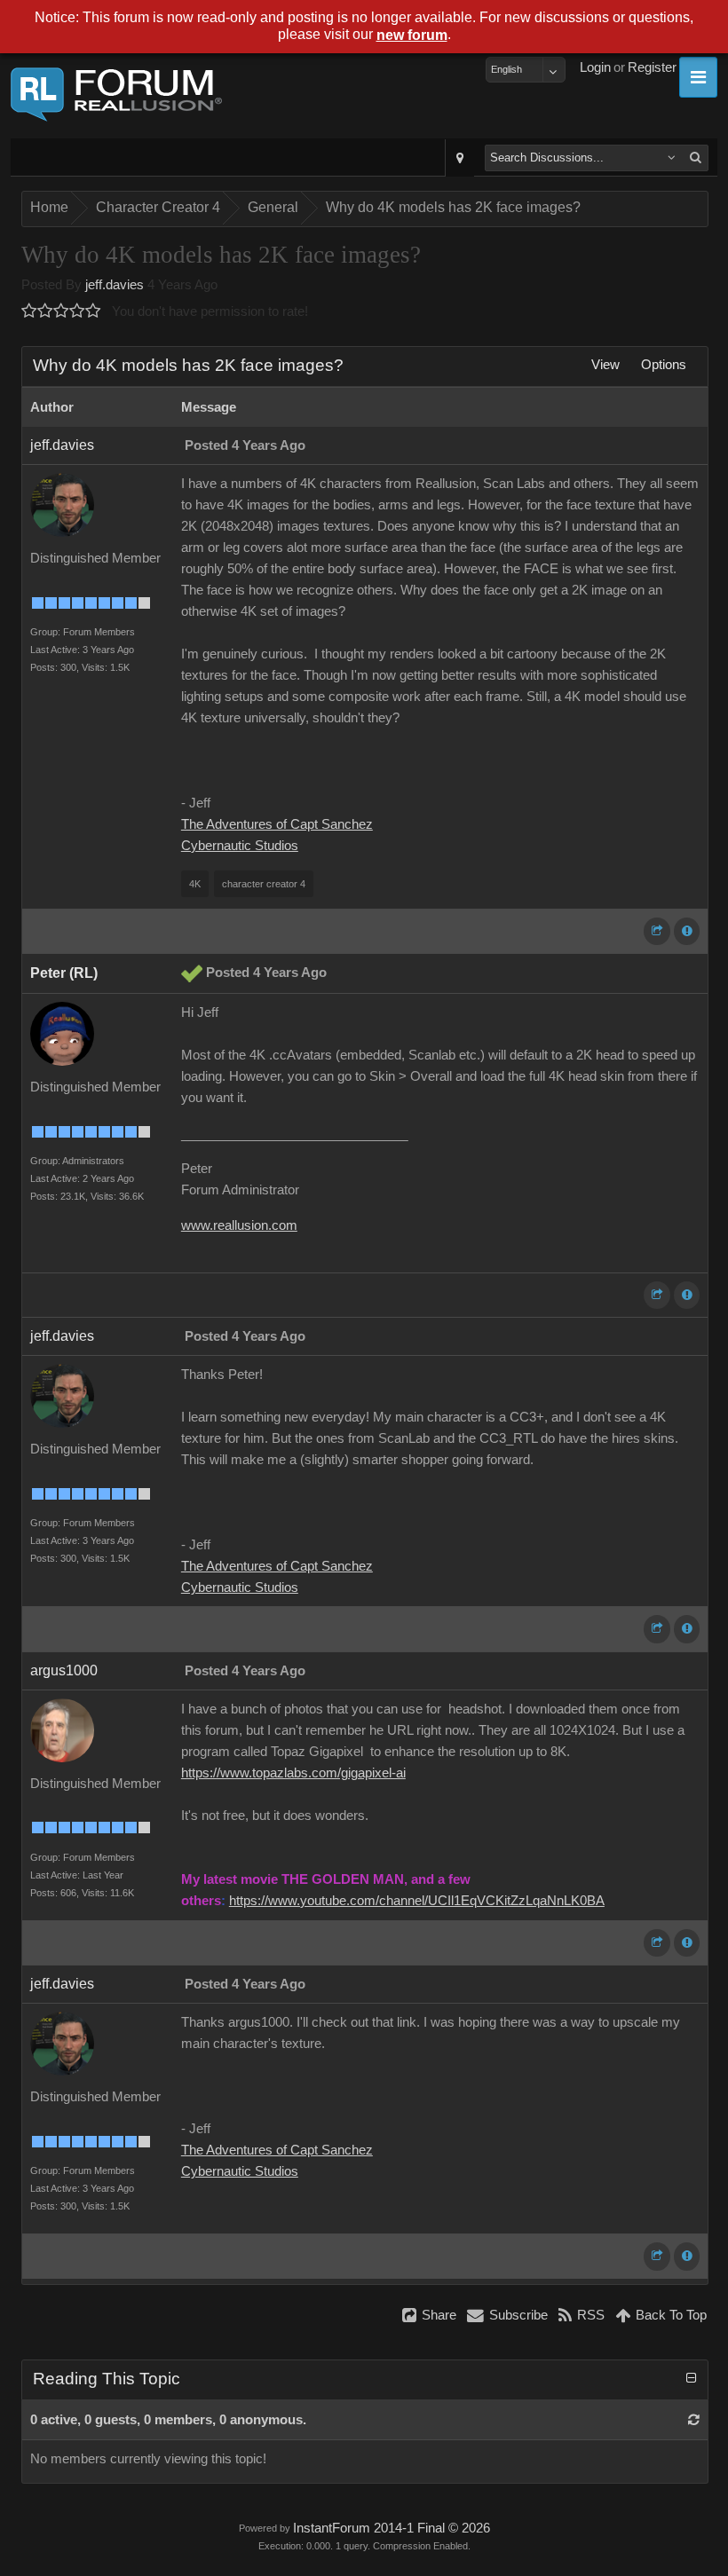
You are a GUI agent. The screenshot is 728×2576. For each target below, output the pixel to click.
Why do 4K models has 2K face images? (453, 207)
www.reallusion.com (239, 1225)
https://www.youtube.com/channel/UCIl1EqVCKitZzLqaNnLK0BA (417, 1901)
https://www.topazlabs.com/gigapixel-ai (293, 1773)
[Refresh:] (694, 2420)
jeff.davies (115, 285)
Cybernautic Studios (240, 846)
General (273, 207)
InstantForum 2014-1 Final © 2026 (392, 2528)
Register (652, 67)
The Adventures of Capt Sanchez (277, 824)
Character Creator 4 (158, 207)
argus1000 (64, 1670)
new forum (412, 35)
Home (49, 207)
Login (595, 67)
